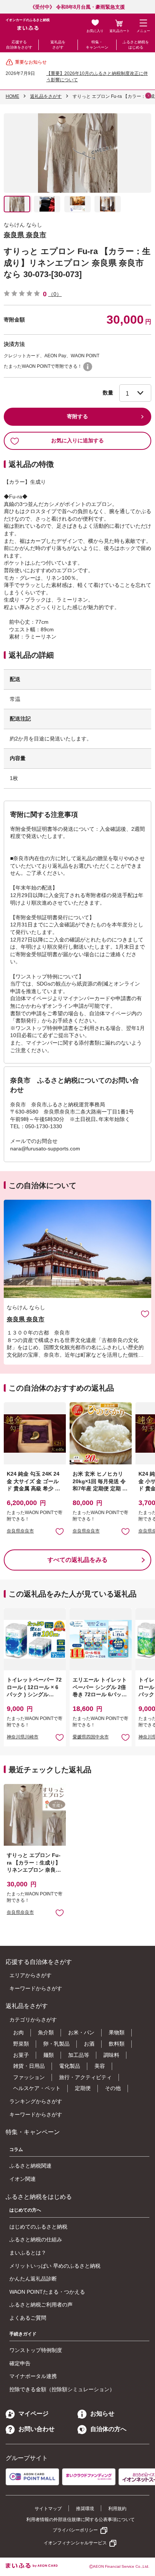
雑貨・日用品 (29, 2066)
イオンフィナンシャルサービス (75, 2543)
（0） (55, 294)
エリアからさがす (30, 1975)
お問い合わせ (36, 2429)
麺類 (49, 2055)
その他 (113, 2088)
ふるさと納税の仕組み (36, 2239)
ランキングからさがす (36, 2101)
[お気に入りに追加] (145, 1314)
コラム (16, 2149)
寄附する (77, 416)
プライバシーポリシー (75, 2530)
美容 (100, 2066)
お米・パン (81, 2032)
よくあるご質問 (28, 2318)
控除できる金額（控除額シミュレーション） (62, 2389)
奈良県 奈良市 (25, 235)
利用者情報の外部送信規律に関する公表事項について (81, 2520)
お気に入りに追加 (145, 1314)
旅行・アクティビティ (85, 2077)
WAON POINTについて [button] (88, 367)
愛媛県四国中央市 (91, 1737)
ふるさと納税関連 (30, 2166)
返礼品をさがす (58, 45)
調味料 (111, 2055)
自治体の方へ (108, 2429)
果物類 (117, 2032)
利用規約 (117, 2509)
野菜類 (21, 2044)
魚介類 (46, 2032)
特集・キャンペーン (97, 45)
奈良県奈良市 (20, 1531)
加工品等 (79, 2055)
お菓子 (21, 2055)
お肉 (18, 2032)
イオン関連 (23, 2179)
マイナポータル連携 (33, 2376)
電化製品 (70, 2066)
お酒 (89, 2044)
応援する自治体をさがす (19, 45)
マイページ (33, 2414)
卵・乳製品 (56, 2044)
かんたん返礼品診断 (33, 2279)
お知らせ (102, 2414)
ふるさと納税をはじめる (136, 45)
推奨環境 (85, 2509)
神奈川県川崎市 (23, 1737)
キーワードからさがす (36, 1988)
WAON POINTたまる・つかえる (47, 2292)
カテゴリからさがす (33, 2020)
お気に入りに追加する (77, 440)
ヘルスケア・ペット (37, 2088)
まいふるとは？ (28, 2253)
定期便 (83, 2088)
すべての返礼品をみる (77, 1560)
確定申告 (20, 2363)
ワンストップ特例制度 (36, 2350)
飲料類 (117, 2044)
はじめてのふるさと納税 (38, 2227)
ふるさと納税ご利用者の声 (41, 2305)
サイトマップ (48, 2509)
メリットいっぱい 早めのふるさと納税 (55, 2266)
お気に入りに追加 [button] (60, 1531)
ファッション (29, 2077)
